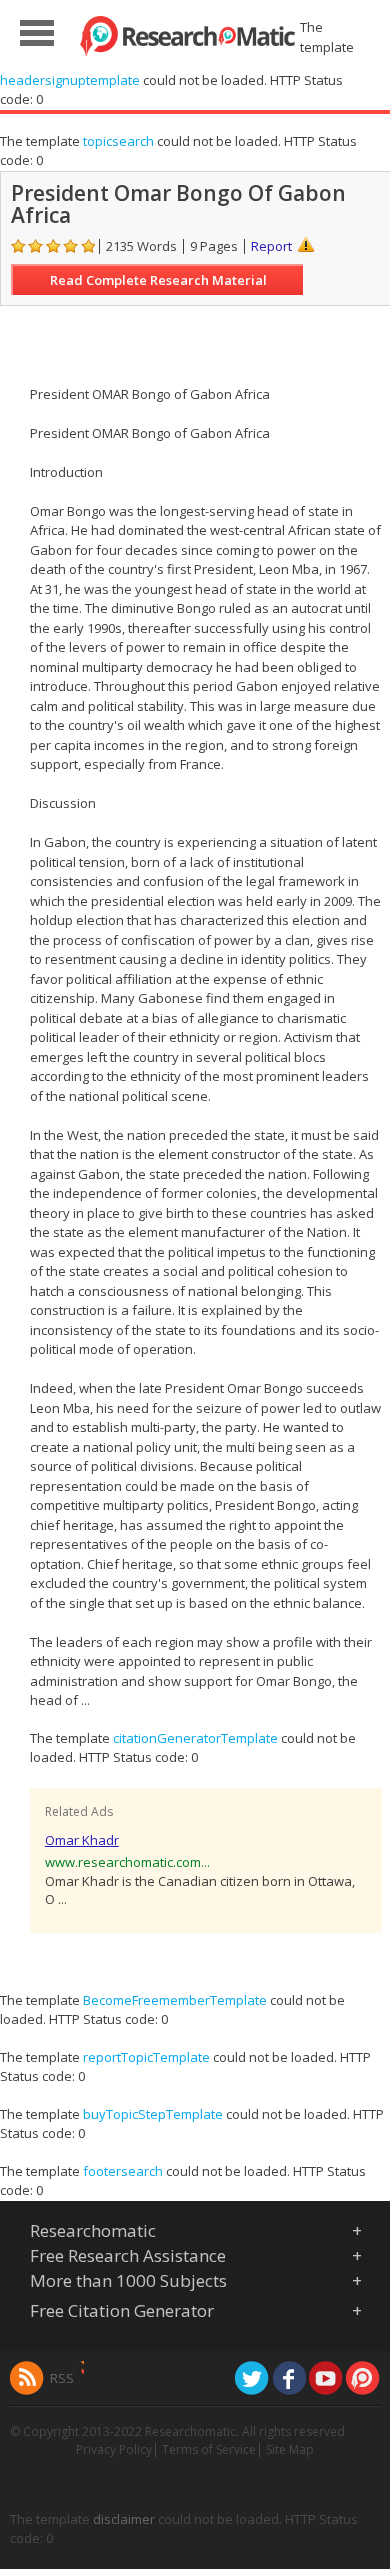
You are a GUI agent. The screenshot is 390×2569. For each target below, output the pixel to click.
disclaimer (124, 2519)
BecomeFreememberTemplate (175, 2000)
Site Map (290, 2449)
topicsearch (118, 141)
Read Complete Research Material (158, 280)
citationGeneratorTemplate (195, 1738)
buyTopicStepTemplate (153, 2114)
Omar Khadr (82, 1840)
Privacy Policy (114, 2449)
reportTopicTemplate (146, 2057)
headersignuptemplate (70, 80)
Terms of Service (209, 2449)
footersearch (123, 2171)
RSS (62, 2378)
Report (271, 246)
